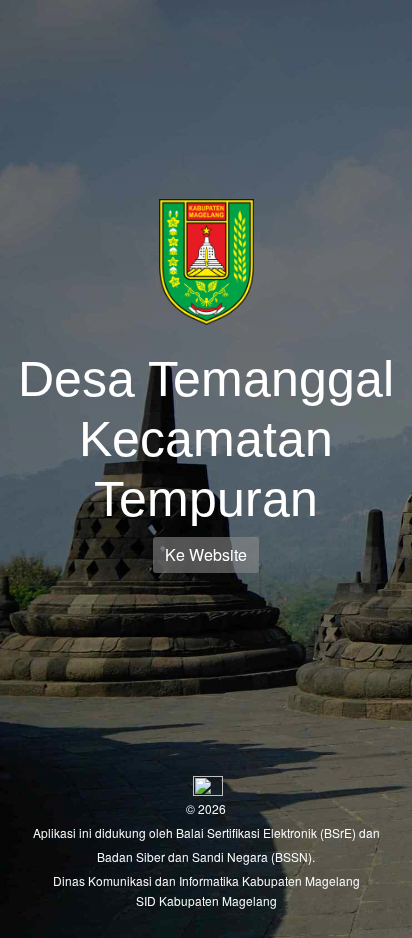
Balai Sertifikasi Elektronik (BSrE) (267, 832)
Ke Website (206, 554)
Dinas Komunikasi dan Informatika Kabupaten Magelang (206, 880)
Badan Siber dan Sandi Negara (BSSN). (206, 856)
